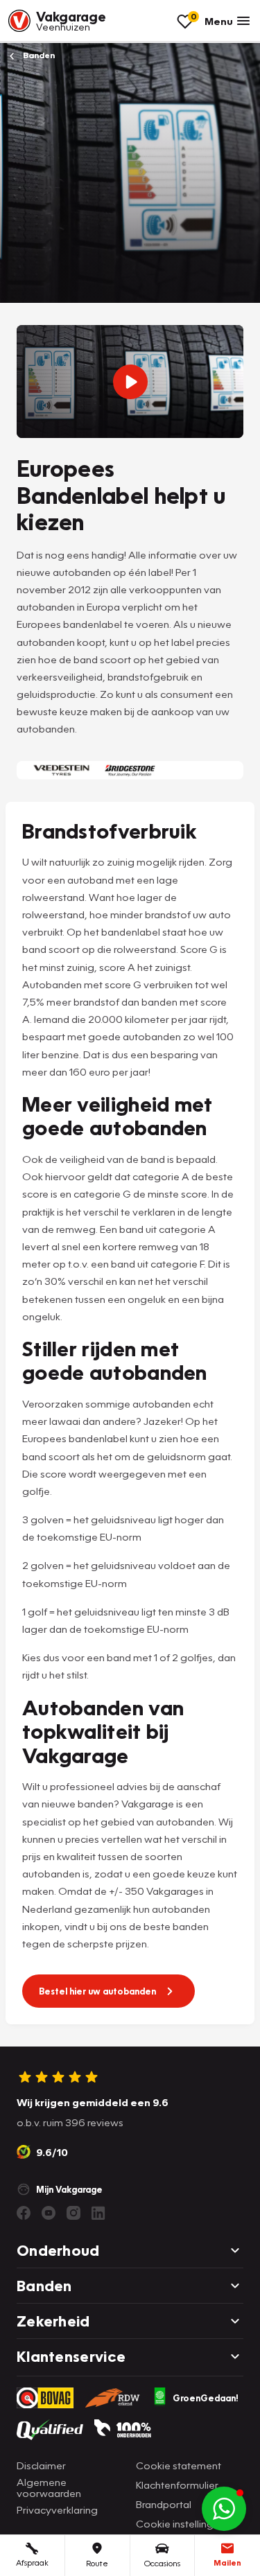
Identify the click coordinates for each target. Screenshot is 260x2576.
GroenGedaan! (206, 2398)
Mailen (227, 2562)
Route (97, 2563)
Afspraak (32, 2562)
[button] (224, 2509)
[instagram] (73, 2213)
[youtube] (49, 2213)
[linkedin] (98, 2213)
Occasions (162, 2563)
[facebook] (24, 2213)
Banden (38, 55)
